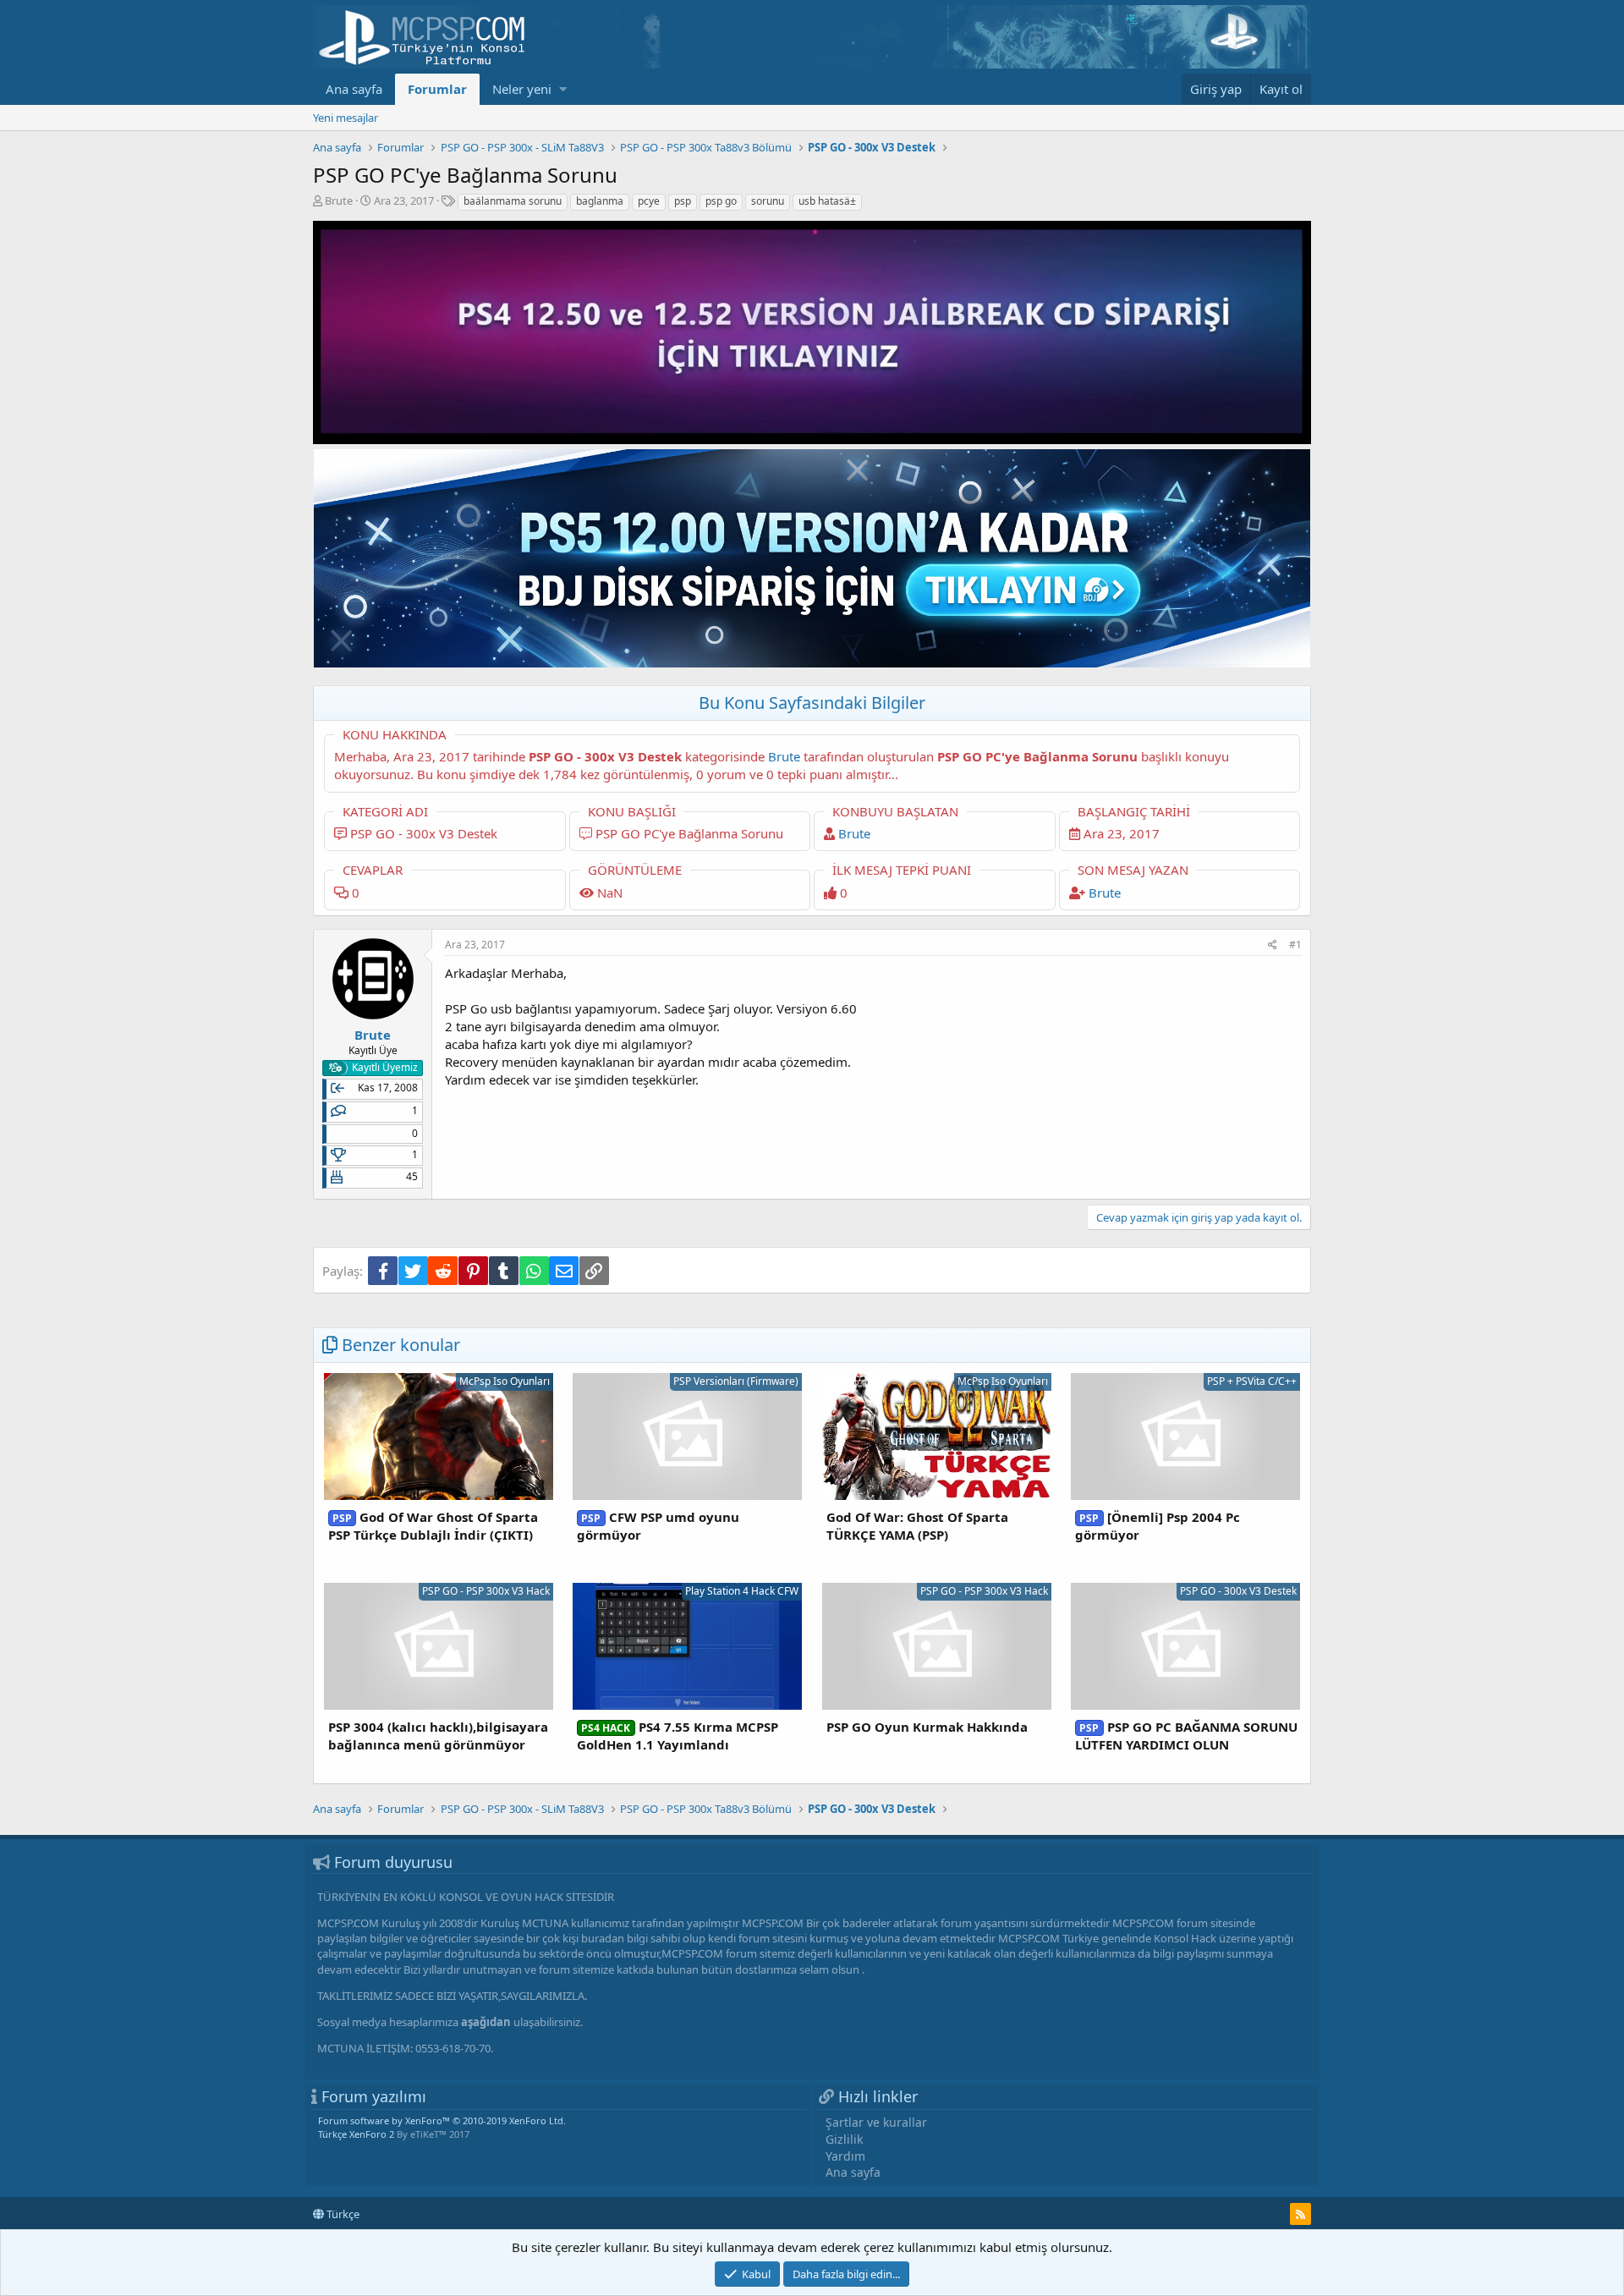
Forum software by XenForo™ (442, 2120)
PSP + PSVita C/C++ (1252, 1381)
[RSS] (1300, 2214)
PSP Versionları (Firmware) (736, 1381)
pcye (649, 201)
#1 (1295, 945)
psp (683, 201)
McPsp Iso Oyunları (505, 1381)
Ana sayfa (354, 89)
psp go (721, 201)
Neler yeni (522, 89)
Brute (339, 200)
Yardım (845, 2156)
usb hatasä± (827, 201)
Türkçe (342, 2214)
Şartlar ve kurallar (876, 2122)
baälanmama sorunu (513, 201)
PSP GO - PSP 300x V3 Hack (486, 1591)
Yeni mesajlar (346, 118)
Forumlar (437, 89)
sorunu (768, 201)
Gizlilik (844, 2139)
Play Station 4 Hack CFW (742, 1591)
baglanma (600, 201)
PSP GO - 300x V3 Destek (1238, 1591)
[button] (563, 89)
